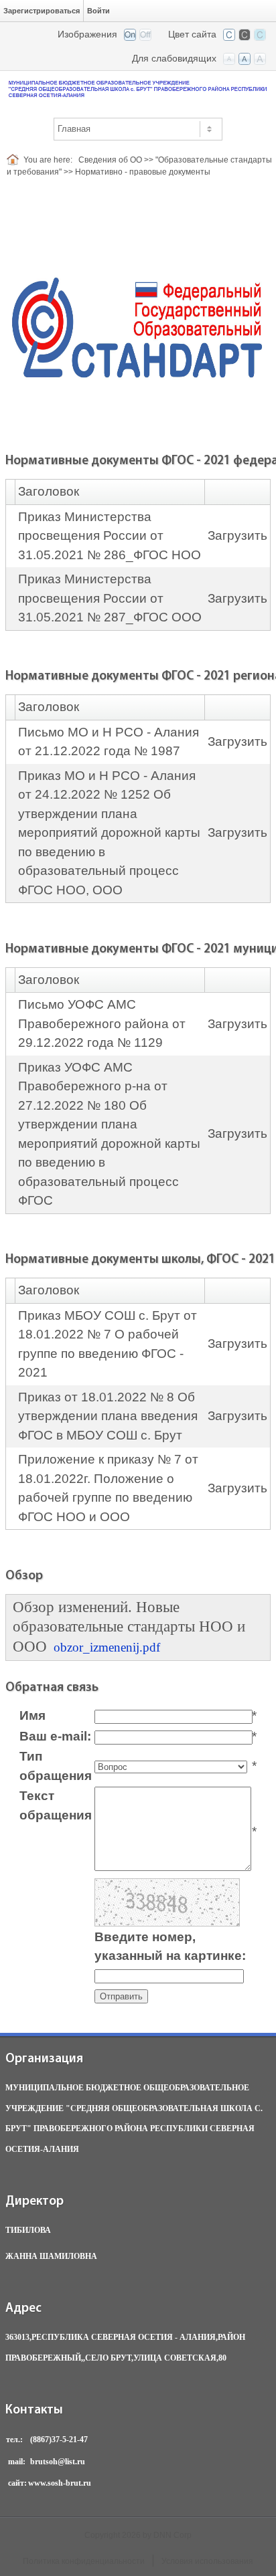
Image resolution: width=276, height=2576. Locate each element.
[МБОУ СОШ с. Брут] (138, 88)
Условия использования (207, 2561)
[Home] (15, 160)
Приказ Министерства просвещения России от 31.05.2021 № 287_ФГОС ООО (110, 598)
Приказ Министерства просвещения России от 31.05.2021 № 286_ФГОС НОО (110, 536)
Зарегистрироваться (42, 11)
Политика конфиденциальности (84, 2561)
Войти (98, 11)
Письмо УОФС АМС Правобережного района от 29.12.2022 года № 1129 (102, 1023)
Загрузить (237, 535)
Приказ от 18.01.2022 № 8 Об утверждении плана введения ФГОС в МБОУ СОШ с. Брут (108, 1416)
